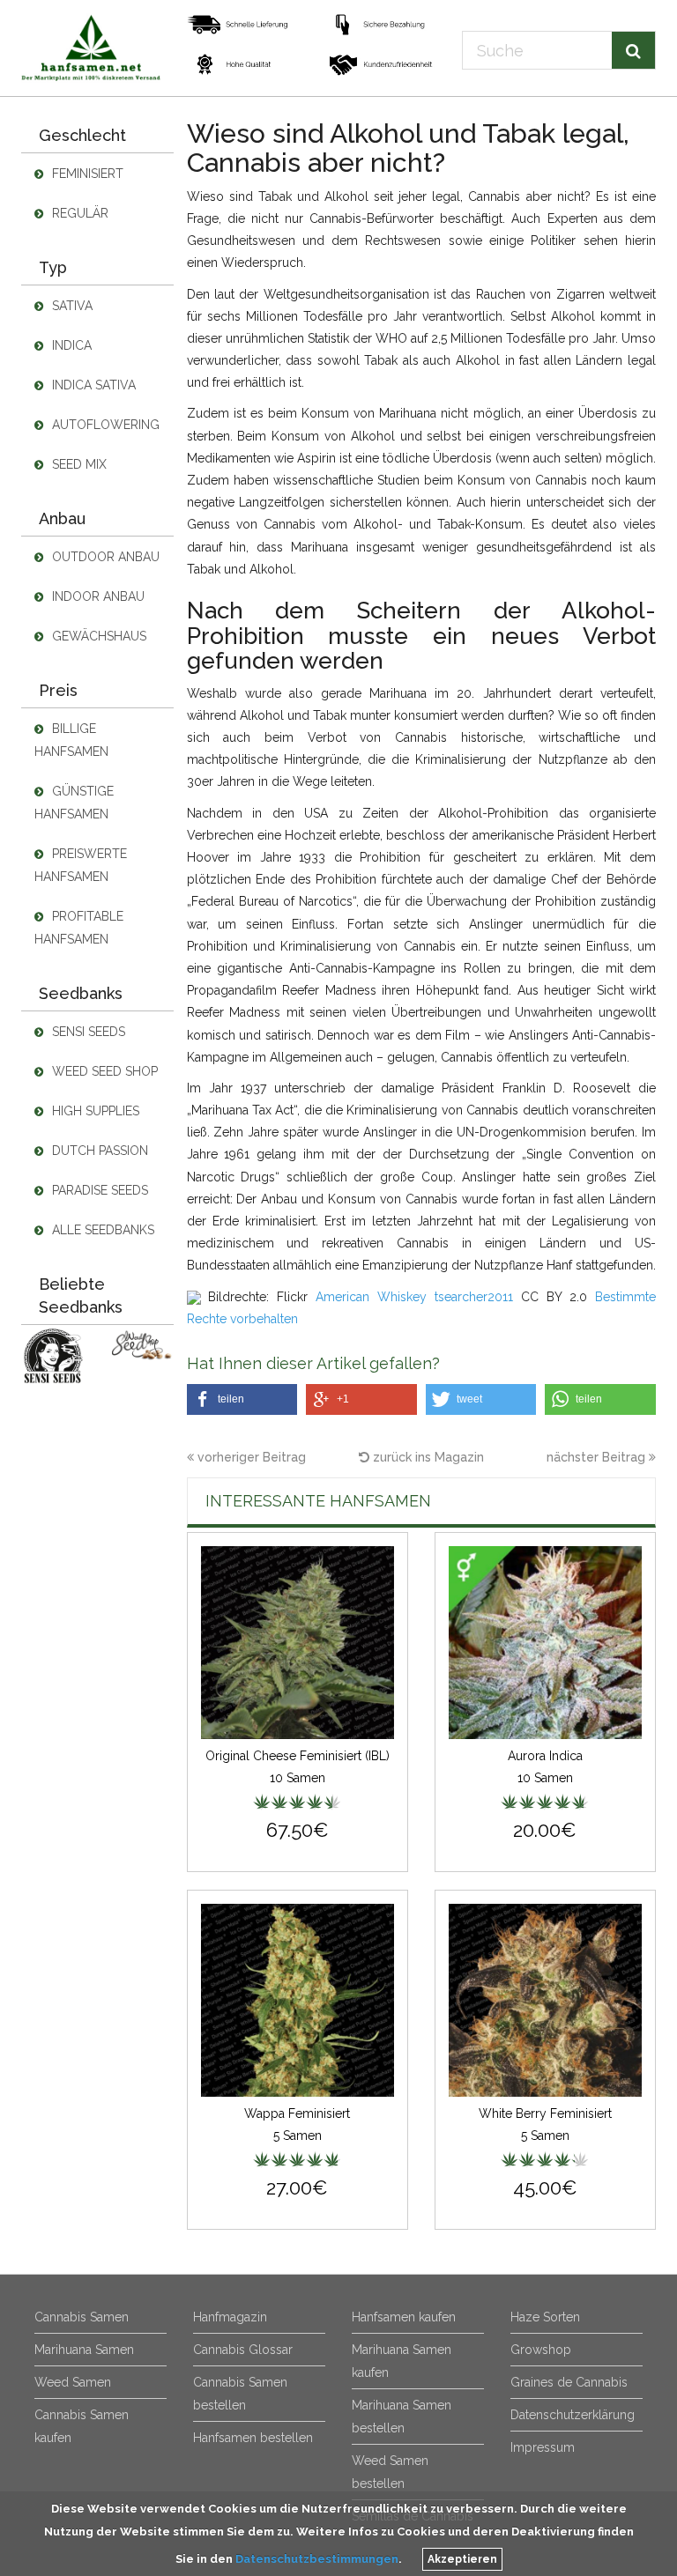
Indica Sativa (92, 385)
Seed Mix (78, 464)
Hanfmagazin (230, 2317)
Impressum (543, 2447)
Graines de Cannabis (569, 2382)
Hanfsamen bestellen (253, 2438)
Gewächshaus (97, 636)
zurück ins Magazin (427, 1457)
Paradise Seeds (98, 1190)
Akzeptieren (462, 2559)
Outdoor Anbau (104, 557)
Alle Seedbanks (101, 1230)
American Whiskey (371, 1297)
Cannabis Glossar (243, 2350)
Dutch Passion (98, 1151)
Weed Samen (73, 2382)
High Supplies (94, 1111)
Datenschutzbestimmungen (317, 2559)
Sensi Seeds (87, 1032)
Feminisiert (86, 174)
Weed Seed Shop (103, 1071)
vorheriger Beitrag (250, 1457)
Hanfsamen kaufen (404, 2317)
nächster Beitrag (598, 1457)
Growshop (541, 2350)
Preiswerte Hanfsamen (81, 865)
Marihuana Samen (84, 2350)
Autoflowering (104, 425)
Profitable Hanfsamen (79, 928)
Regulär (78, 213)
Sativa (71, 306)
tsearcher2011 (474, 1297)
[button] (242, 1399)
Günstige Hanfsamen (74, 803)
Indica (70, 345)
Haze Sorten (545, 2317)
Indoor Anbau (97, 596)
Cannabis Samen (82, 2317)
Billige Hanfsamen (71, 740)
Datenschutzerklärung (573, 2415)
